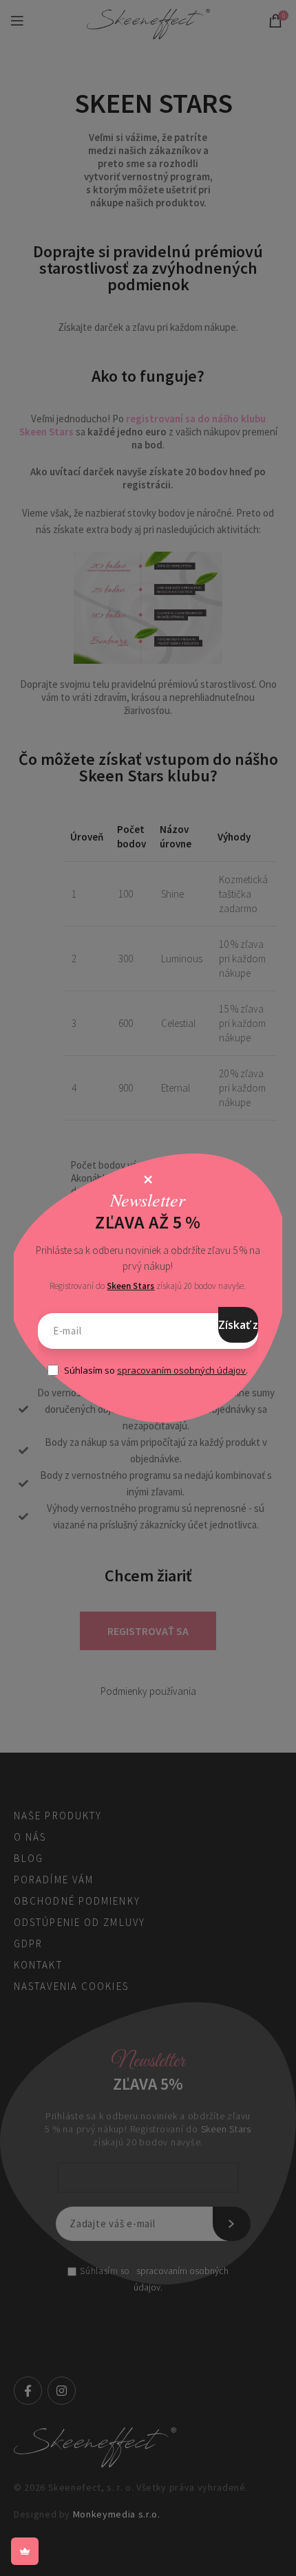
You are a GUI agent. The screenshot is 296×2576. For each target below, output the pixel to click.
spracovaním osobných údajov (181, 1370)
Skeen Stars (130, 1286)
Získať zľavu (238, 1325)
